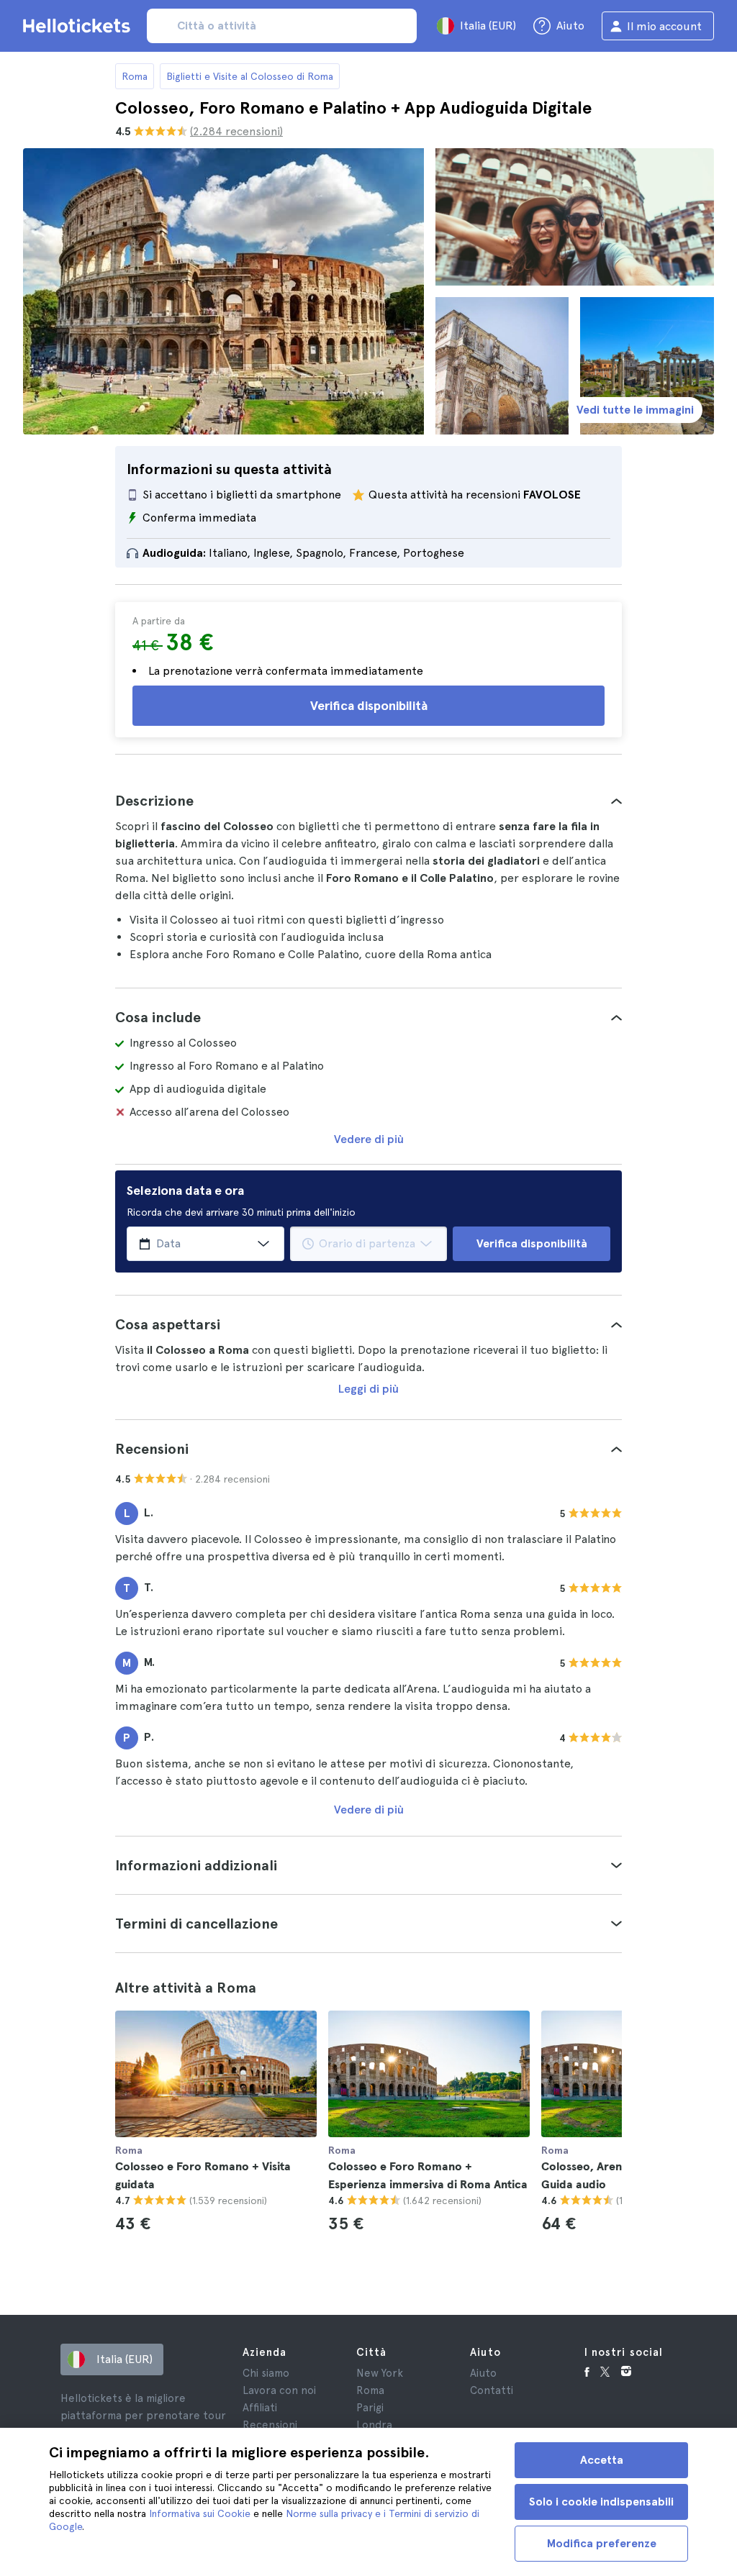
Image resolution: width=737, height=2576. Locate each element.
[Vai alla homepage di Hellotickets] (79, 26)
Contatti (492, 2390)
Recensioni (270, 2425)
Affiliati (260, 2408)
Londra (374, 2425)
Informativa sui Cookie (200, 2513)
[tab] (368, 801)
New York (380, 2373)
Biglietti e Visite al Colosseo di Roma (250, 76)
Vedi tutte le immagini (635, 410)
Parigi (370, 2408)
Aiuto (483, 2373)
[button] (368, 801)
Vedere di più (369, 1139)
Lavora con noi (279, 2390)
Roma (135, 76)
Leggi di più (368, 1389)
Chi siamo (266, 2373)
